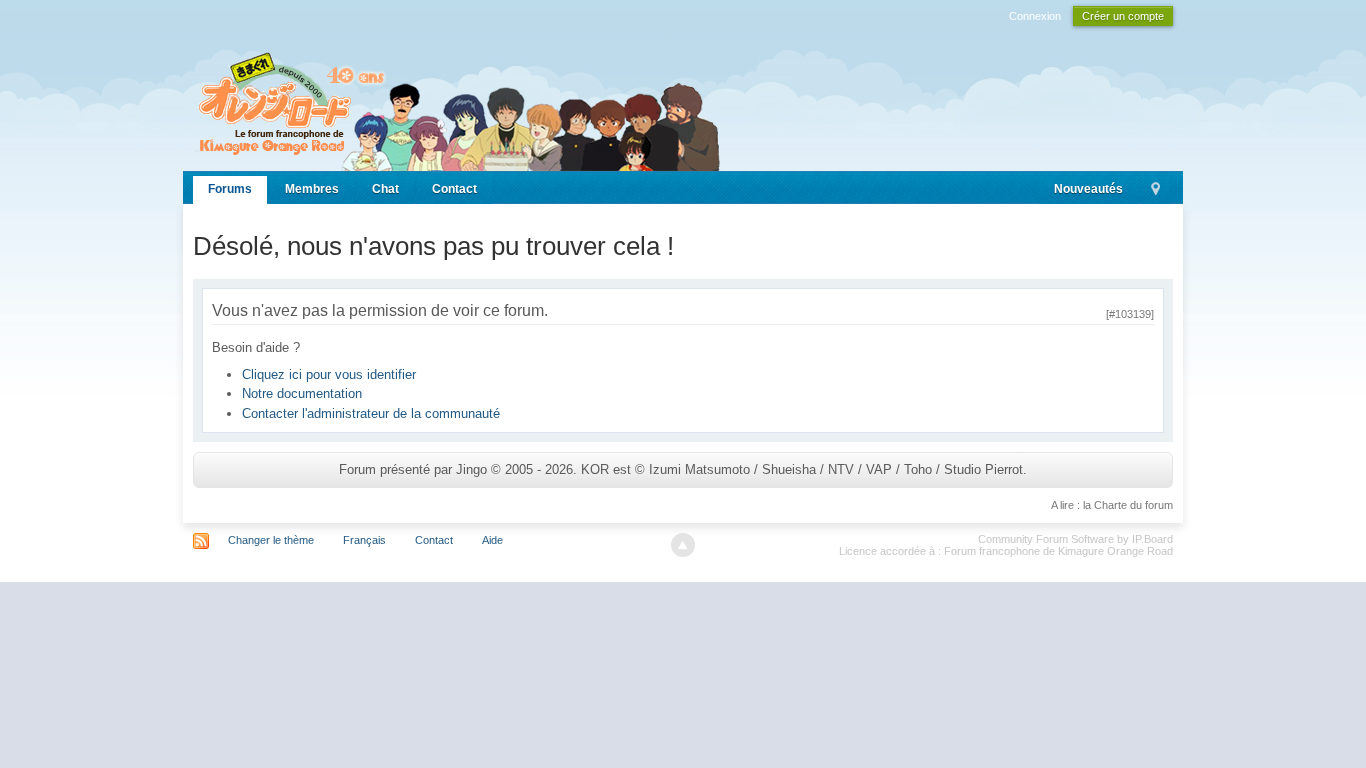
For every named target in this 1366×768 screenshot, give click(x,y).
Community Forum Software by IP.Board (1075, 539)
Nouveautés (1088, 189)
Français (364, 540)
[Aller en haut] (683, 545)
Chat (385, 189)
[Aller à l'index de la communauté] (456, 102)
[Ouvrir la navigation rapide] (1155, 190)
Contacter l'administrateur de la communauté (371, 413)
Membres (312, 189)
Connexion (1035, 16)
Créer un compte (1123, 16)
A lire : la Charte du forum (1112, 505)
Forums (230, 189)
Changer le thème (271, 540)
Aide (492, 540)
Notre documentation (302, 393)
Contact (454, 189)
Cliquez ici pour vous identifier (329, 374)
